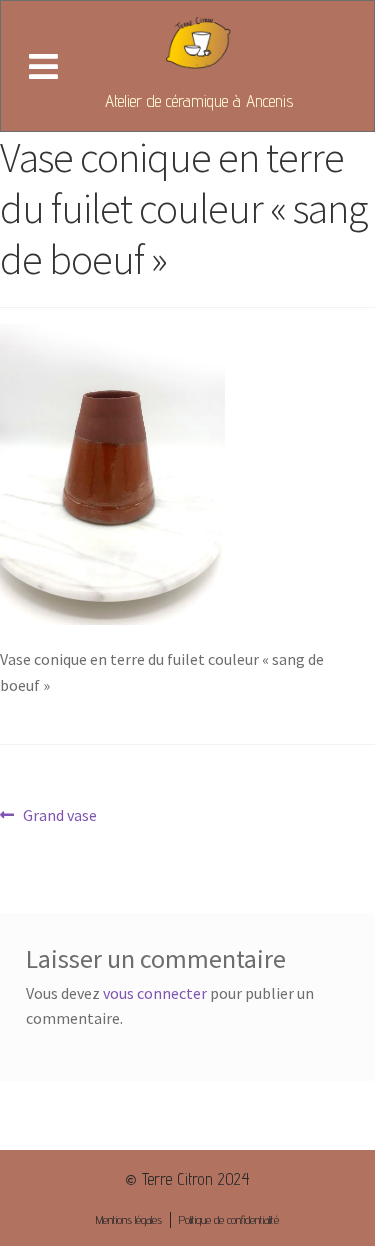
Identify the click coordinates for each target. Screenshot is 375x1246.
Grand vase (59, 814)
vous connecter (155, 993)
